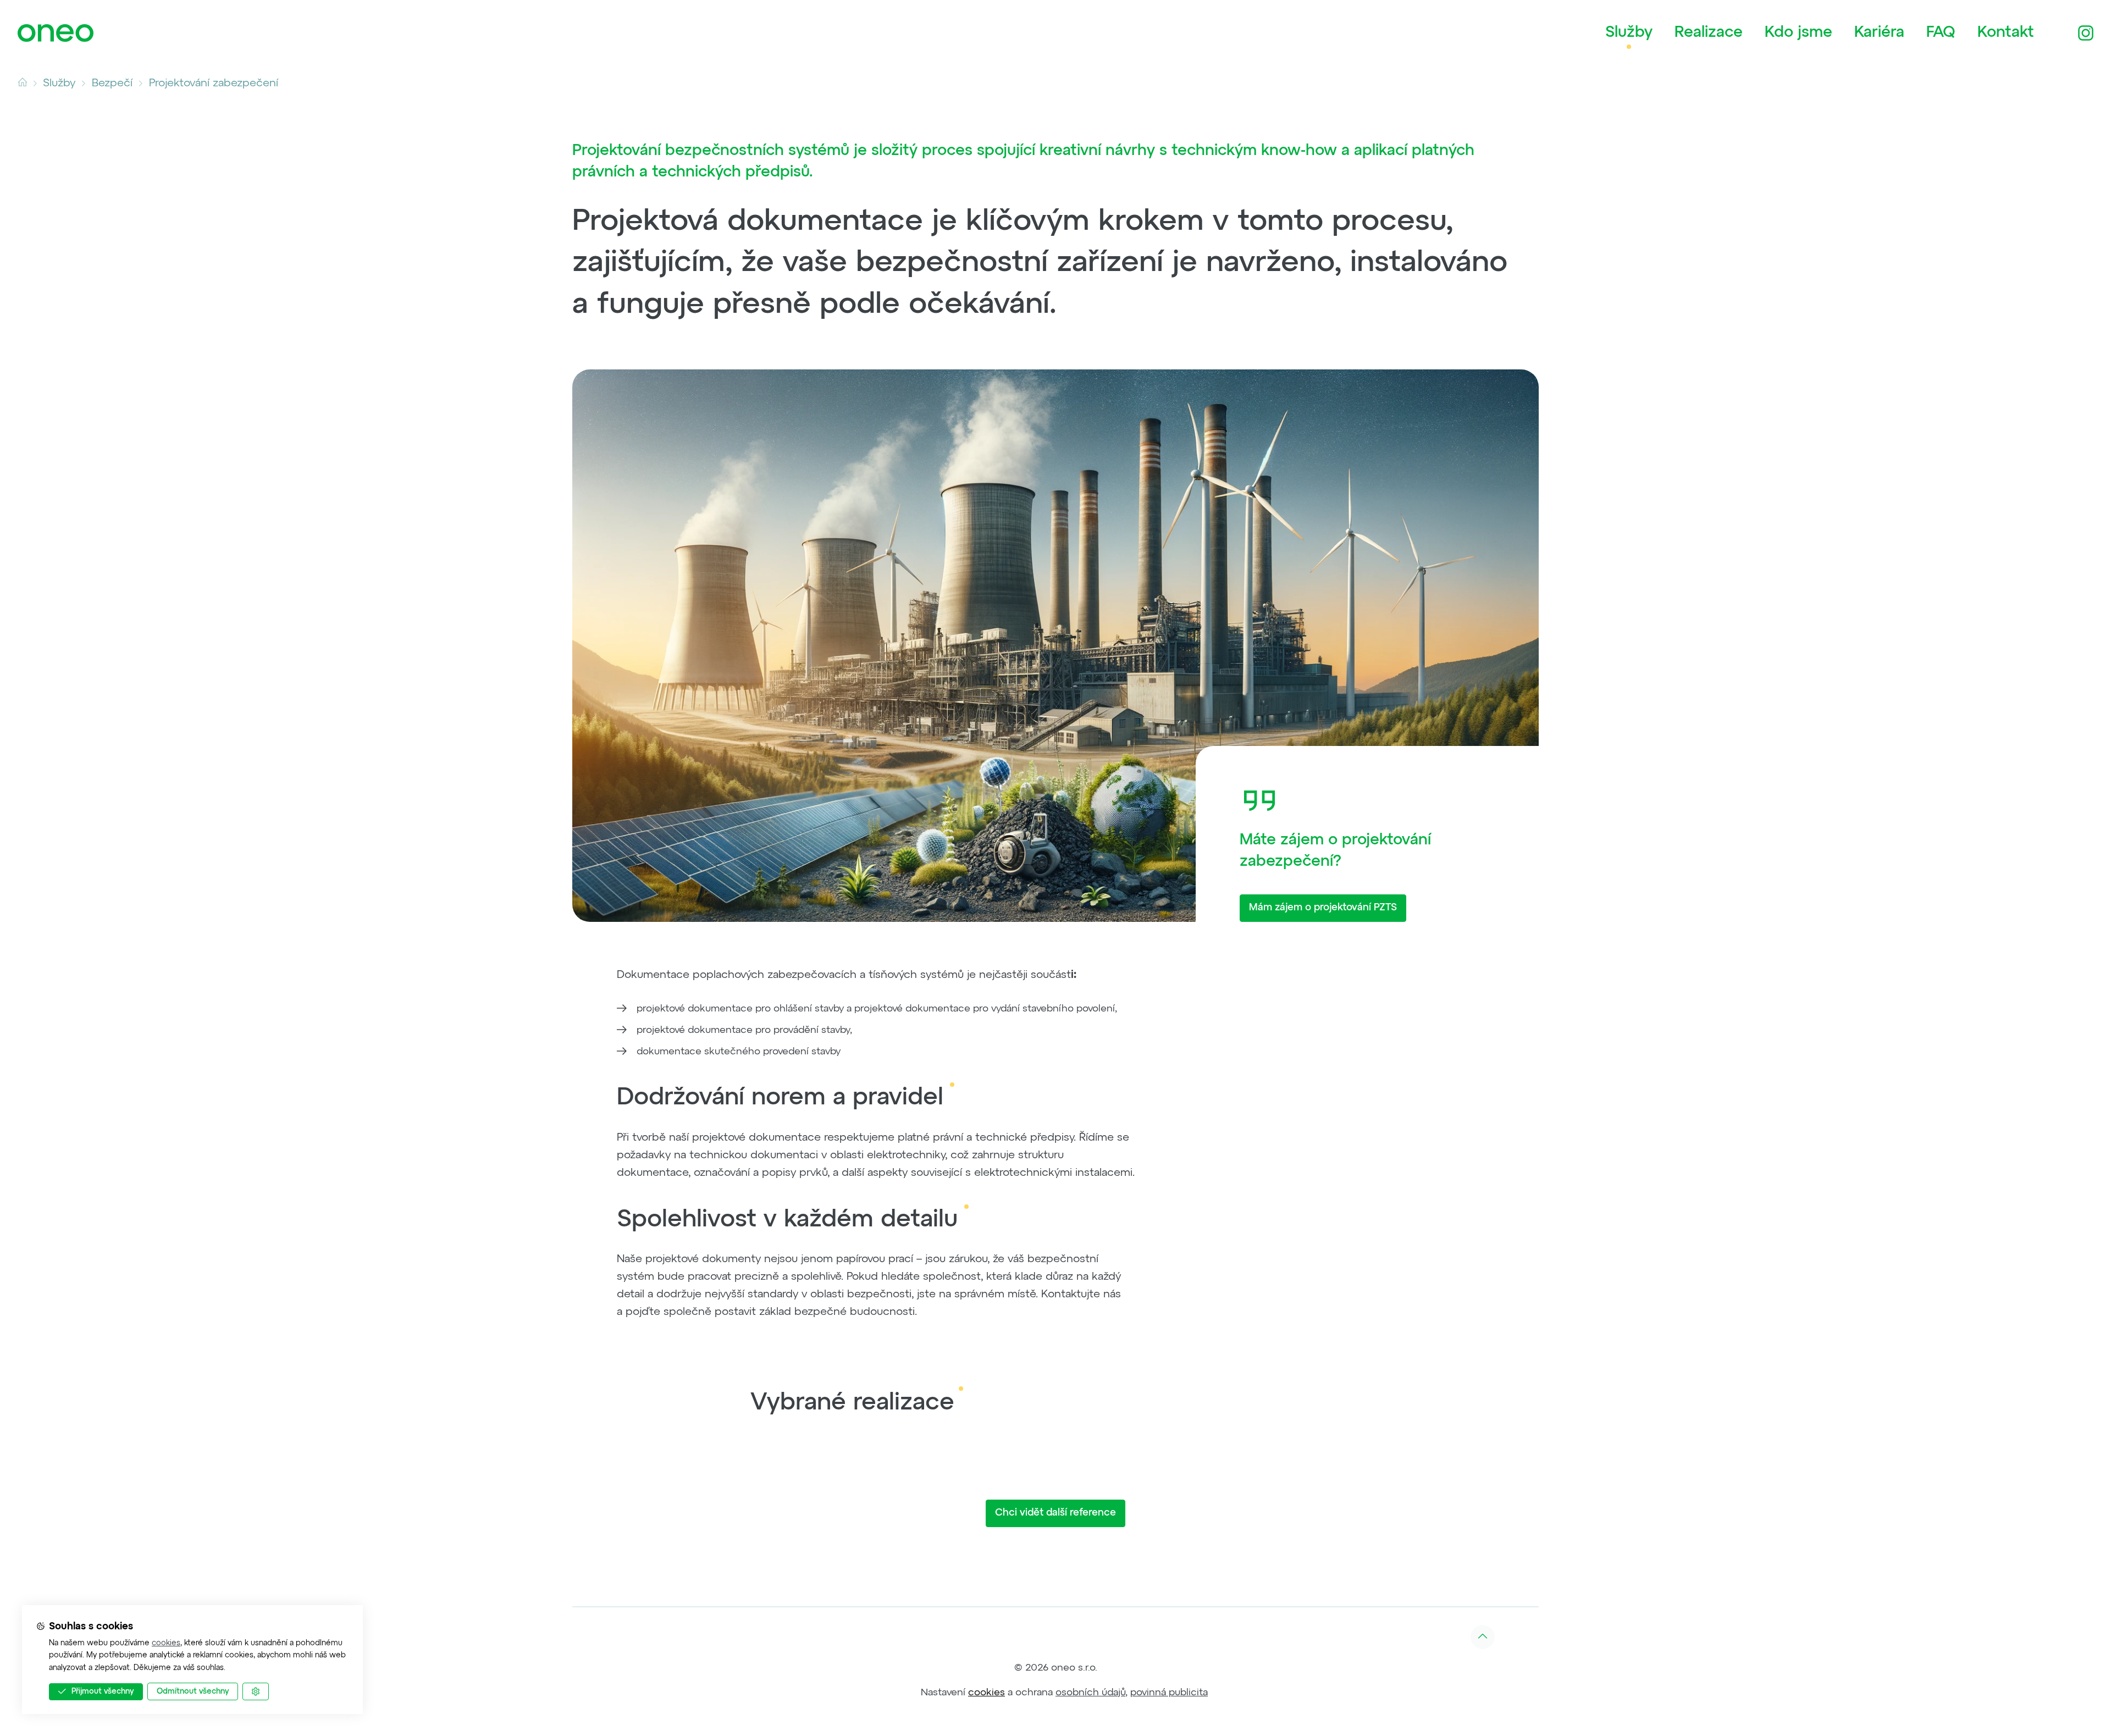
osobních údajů (1090, 1693)
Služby (1629, 32)
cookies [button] (987, 1693)
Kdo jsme (1798, 32)
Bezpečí (112, 83)
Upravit (269, 1691)
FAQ (1941, 32)
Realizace (1709, 32)
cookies (166, 1643)
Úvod (28, 83)
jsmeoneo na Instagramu (2086, 33)
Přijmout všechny (103, 1691)
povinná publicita (1169, 1693)
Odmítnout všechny (193, 1691)
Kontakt (2006, 32)
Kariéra (1879, 32)
